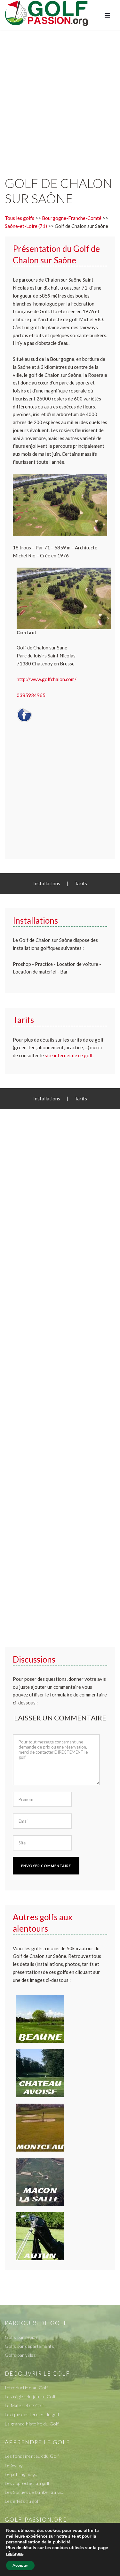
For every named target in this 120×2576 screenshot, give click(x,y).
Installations (47, 883)
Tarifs (81, 883)
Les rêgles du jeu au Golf (30, 2397)
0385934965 (31, 695)
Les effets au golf (22, 2501)
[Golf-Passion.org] (46, 13)
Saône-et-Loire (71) (26, 226)
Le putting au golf (22, 2474)
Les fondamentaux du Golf (32, 2456)
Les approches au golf (27, 2483)
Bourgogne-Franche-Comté (72, 218)
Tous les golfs (20, 218)
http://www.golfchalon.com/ (47, 679)
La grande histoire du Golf (32, 2424)
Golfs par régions (23, 2337)
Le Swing (14, 2465)
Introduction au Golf (26, 2388)
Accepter (20, 2565)
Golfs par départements (29, 2346)
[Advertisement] (60, 96)
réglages (15, 2554)
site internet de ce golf (69, 1055)
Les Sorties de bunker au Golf (36, 2492)
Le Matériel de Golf (24, 2405)
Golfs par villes (20, 2355)
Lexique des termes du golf (32, 2414)
